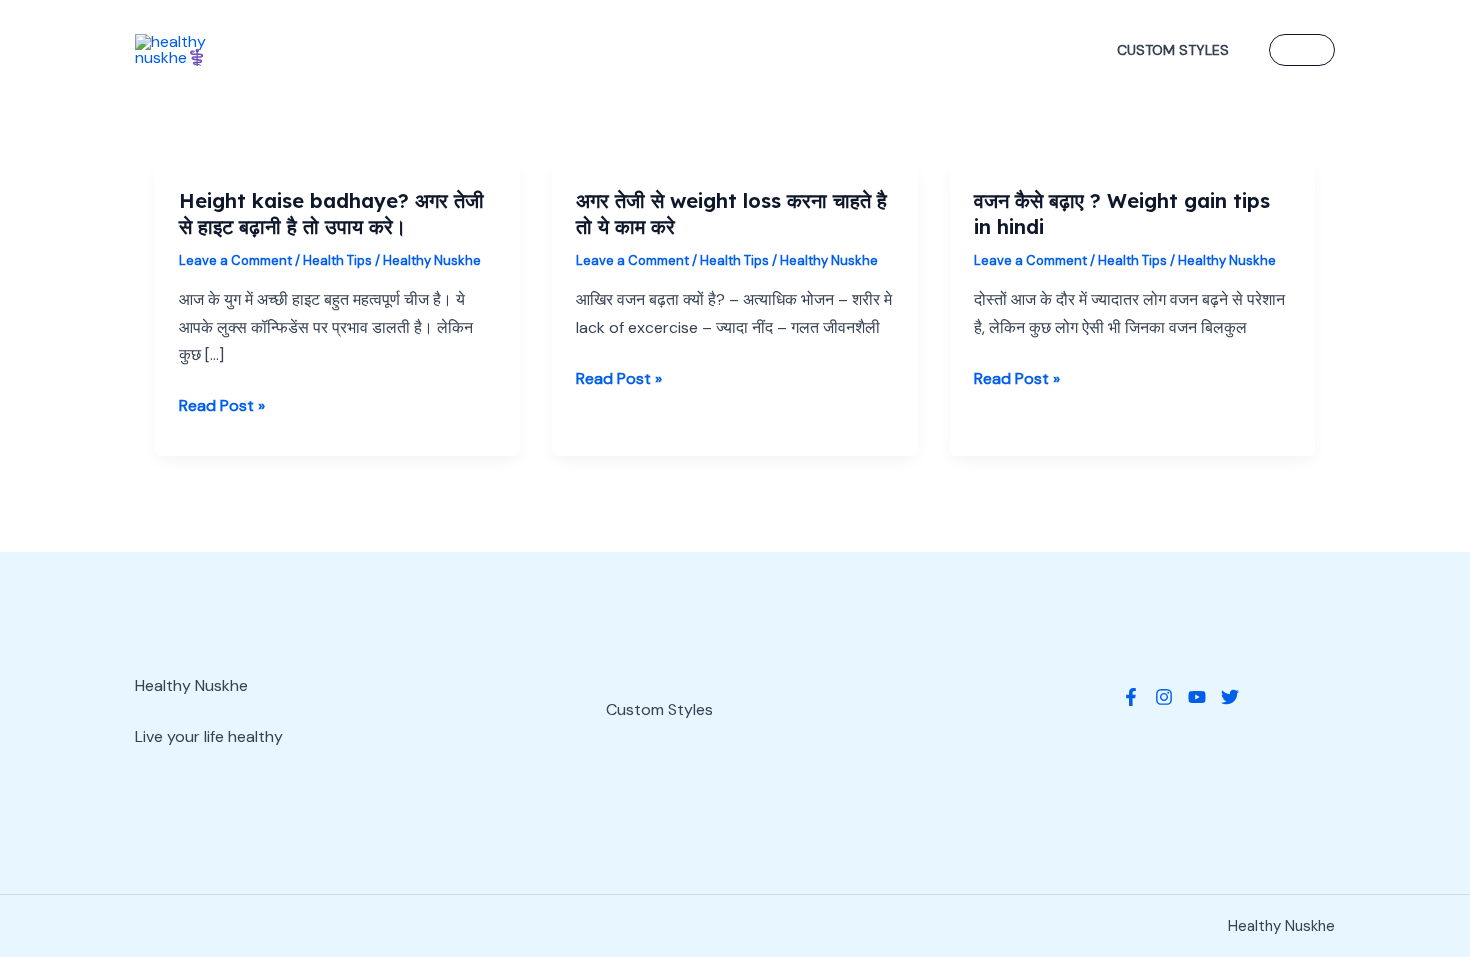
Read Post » (222, 405)
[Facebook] (1131, 697)
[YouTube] (1197, 697)
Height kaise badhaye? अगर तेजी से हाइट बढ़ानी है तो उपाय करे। (331, 213)
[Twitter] (1230, 697)
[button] (1302, 50)
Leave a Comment (235, 260)
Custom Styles (1173, 50)
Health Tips (337, 260)
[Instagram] (1164, 697)
